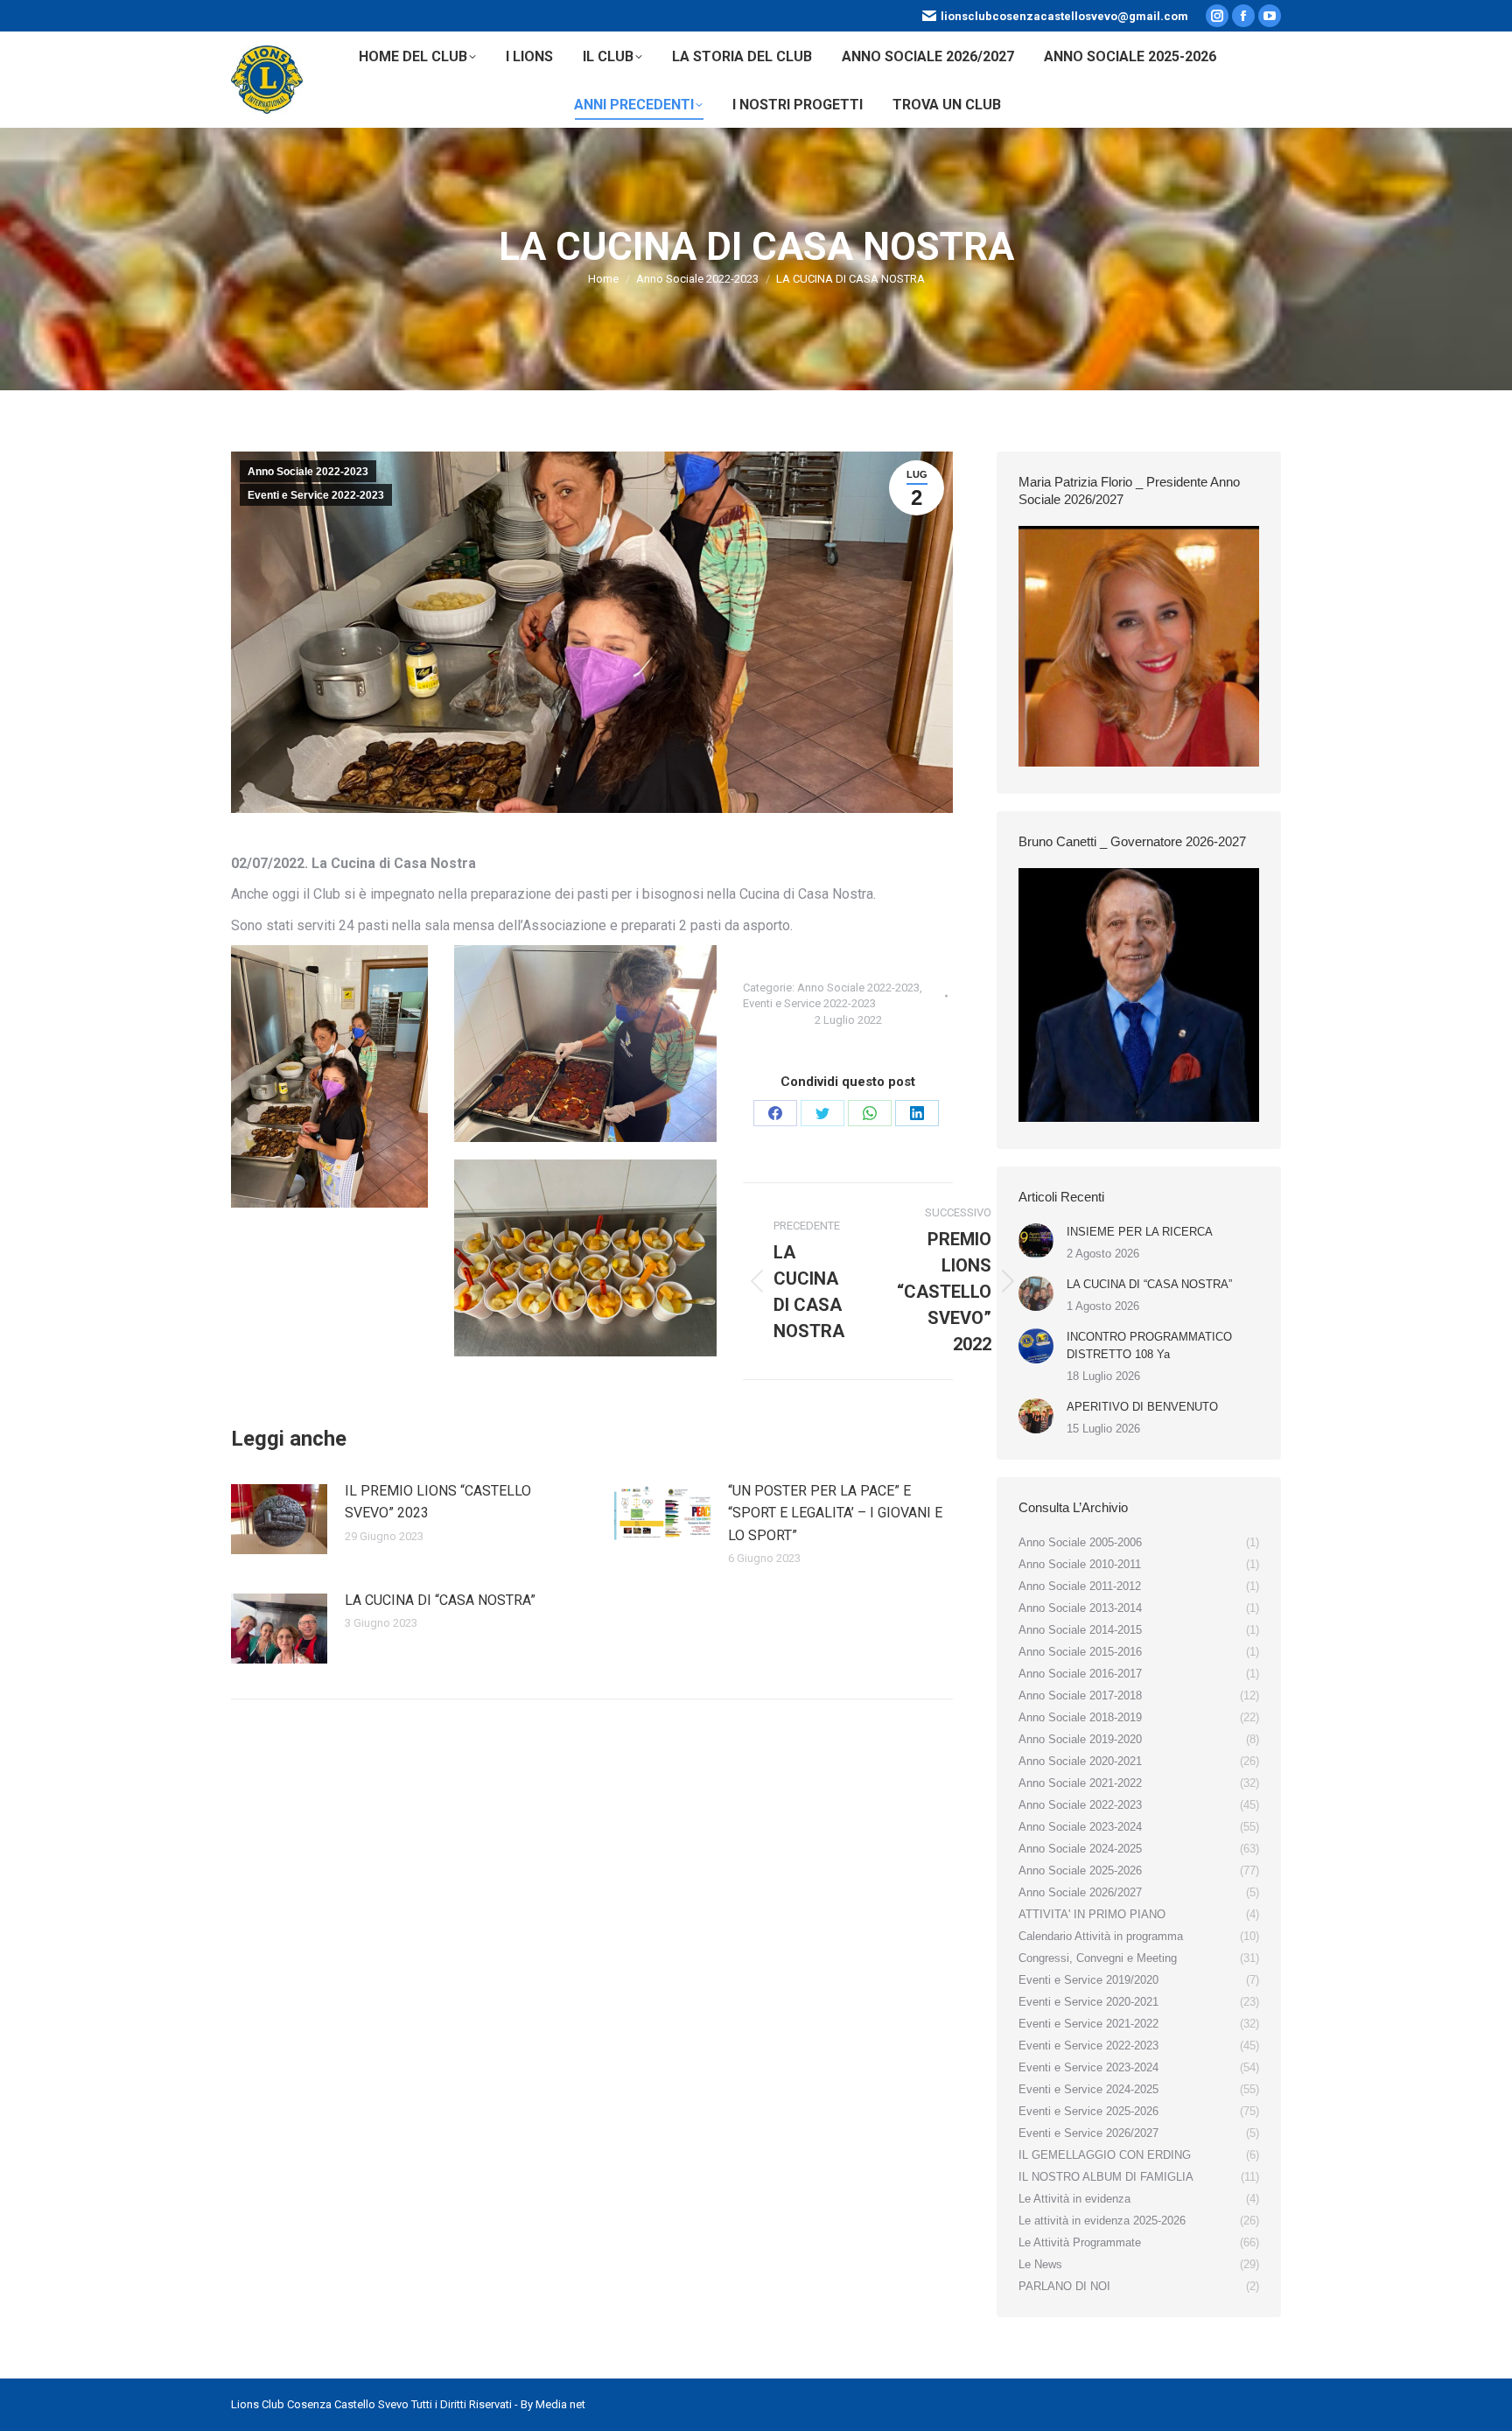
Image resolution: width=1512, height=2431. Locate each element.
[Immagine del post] (279, 1519)
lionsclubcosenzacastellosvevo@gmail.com (1064, 16)
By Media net (553, 2404)
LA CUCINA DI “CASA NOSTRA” (440, 1600)
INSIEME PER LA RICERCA (1140, 1232)
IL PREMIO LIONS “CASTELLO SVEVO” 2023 (438, 1502)
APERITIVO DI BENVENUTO (1142, 1407)
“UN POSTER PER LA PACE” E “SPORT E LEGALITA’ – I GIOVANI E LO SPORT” (835, 1513)
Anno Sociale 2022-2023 (308, 472)
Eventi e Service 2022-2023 (316, 495)
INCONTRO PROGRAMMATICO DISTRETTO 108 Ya (1149, 1345)
